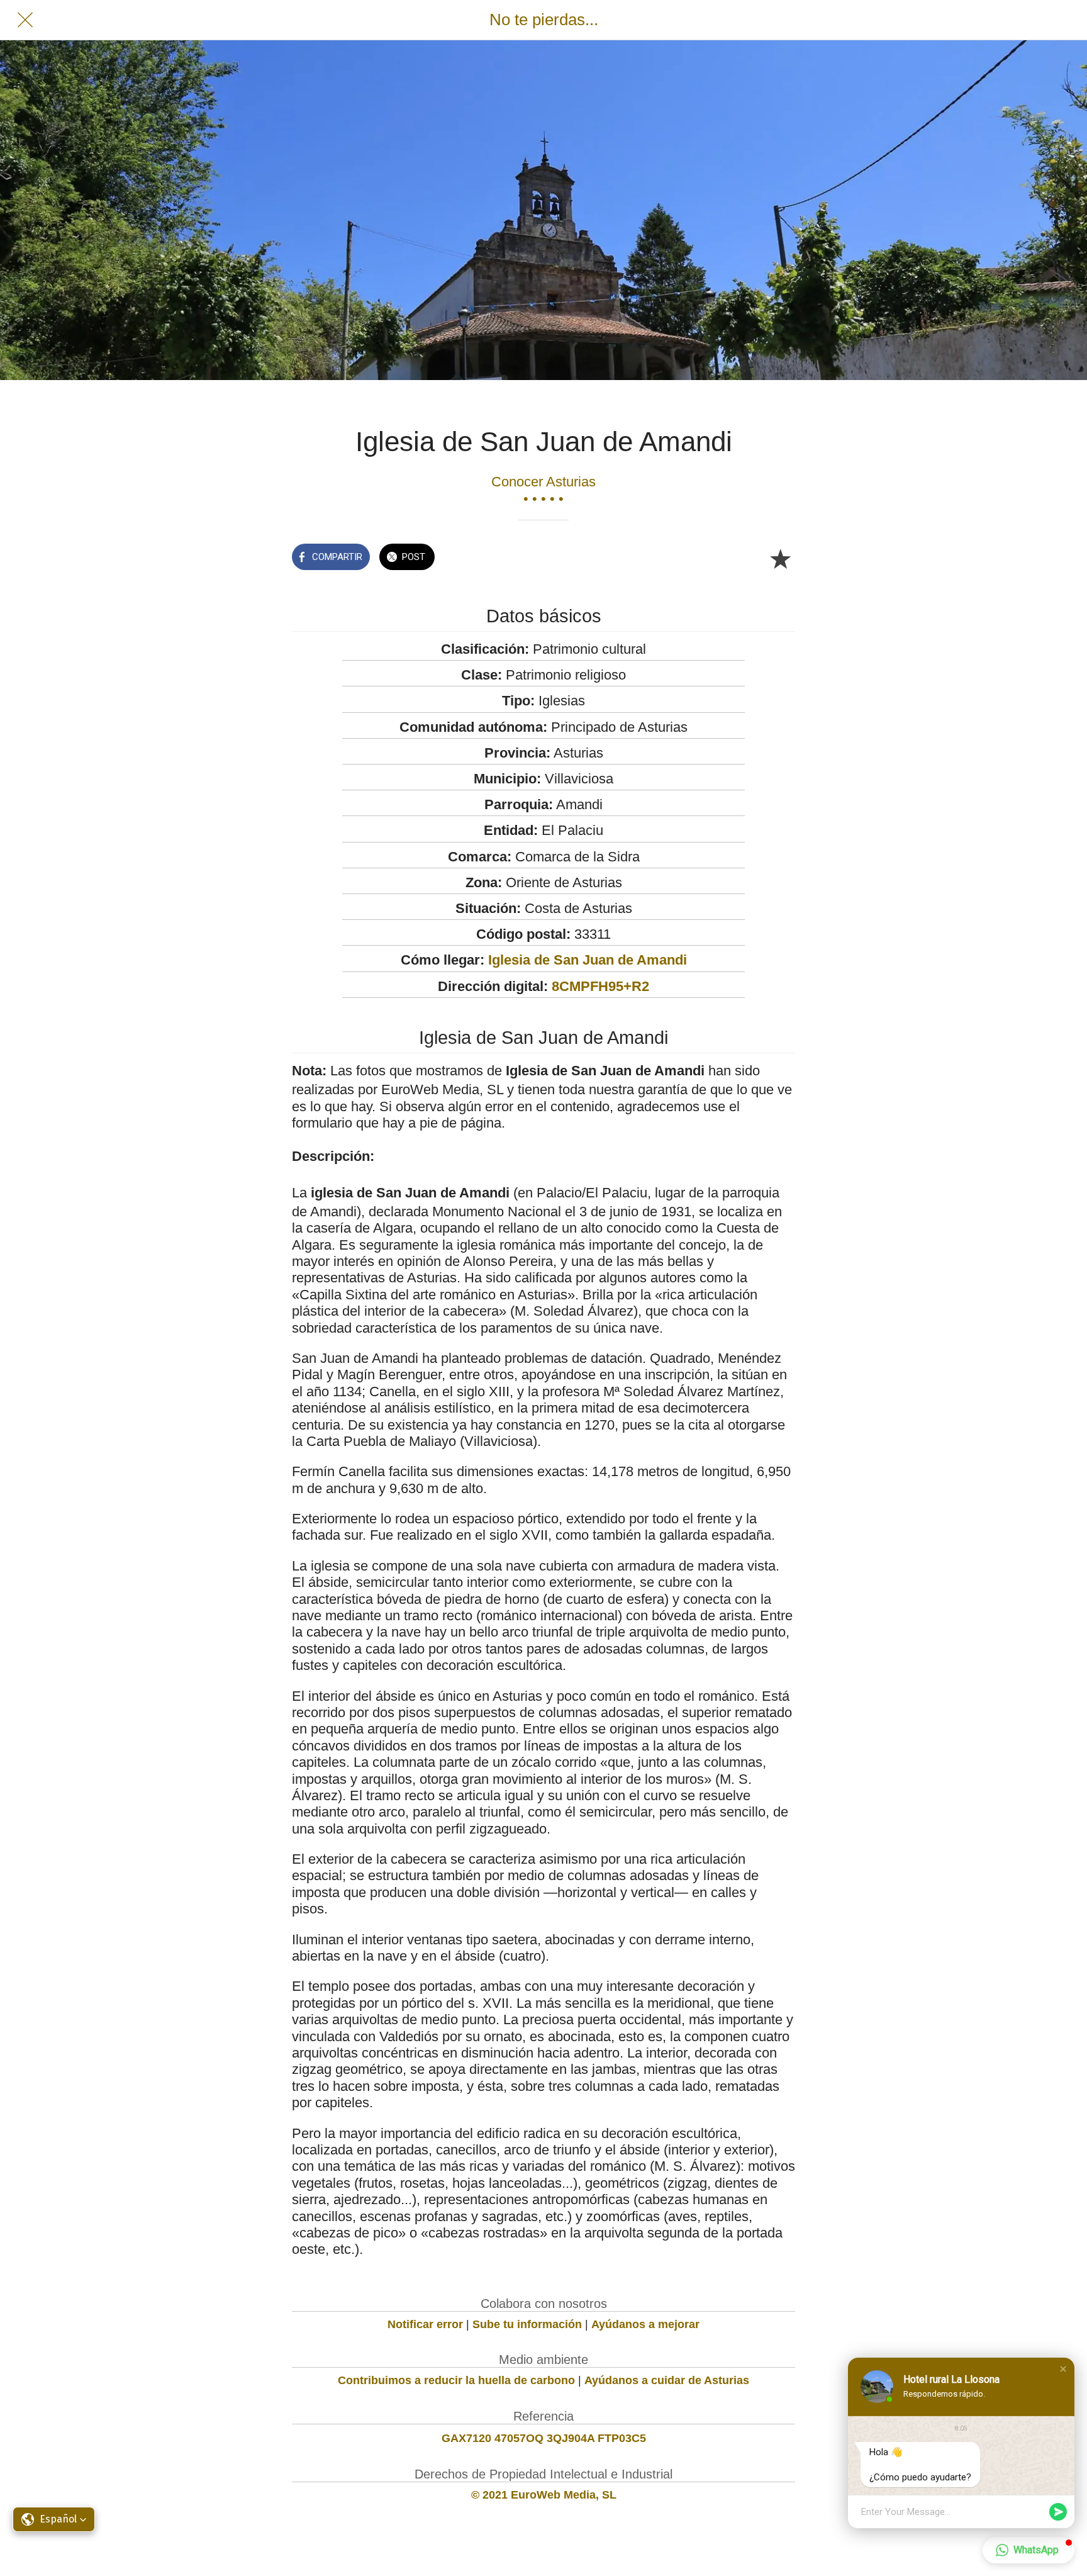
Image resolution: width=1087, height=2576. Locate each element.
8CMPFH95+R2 (600, 986)
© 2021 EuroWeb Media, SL (544, 2495)
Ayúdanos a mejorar (645, 2324)
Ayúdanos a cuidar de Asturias (667, 2380)
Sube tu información (527, 2324)
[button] (1063, 2369)
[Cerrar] (25, 20)
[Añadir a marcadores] (780, 558)
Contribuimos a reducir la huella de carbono (456, 2380)
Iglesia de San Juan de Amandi (588, 960)
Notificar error (425, 2324)
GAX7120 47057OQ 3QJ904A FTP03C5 (544, 2438)
